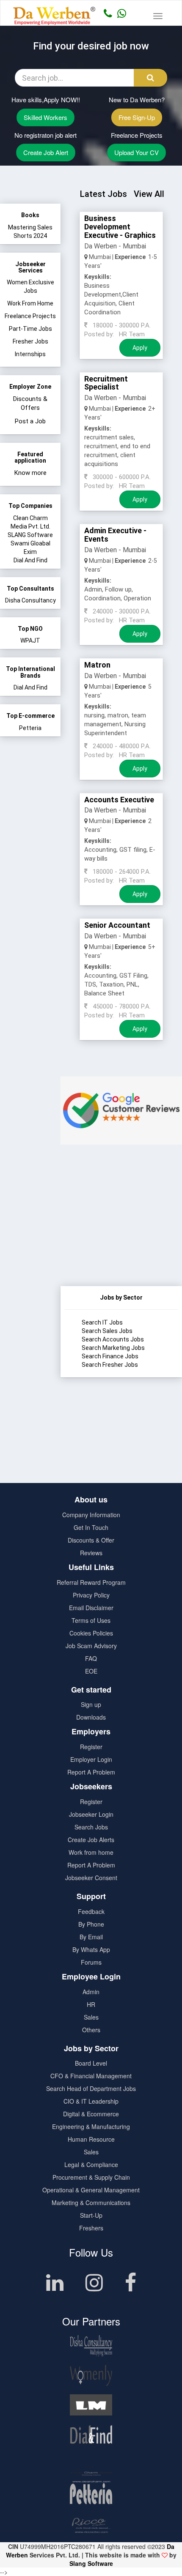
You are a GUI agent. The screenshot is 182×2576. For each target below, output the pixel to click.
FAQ (91, 1658)
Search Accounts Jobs (113, 1339)
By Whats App (91, 1949)
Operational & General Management (91, 2190)
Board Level (91, 2063)
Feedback (91, 1911)
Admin (91, 1992)
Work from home (91, 1852)
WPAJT (30, 641)
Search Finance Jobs (110, 1356)
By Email (91, 1937)
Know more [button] (30, 473)
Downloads (91, 1717)
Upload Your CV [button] (136, 152)
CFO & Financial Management (91, 2076)
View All (149, 194)
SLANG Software (30, 535)
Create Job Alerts (91, 1840)
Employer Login (91, 1759)
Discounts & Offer (91, 1540)
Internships (30, 354)
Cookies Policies (91, 1633)
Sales (91, 2017)
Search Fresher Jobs (110, 1365)
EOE (91, 1671)
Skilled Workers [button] (45, 117)
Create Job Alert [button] (46, 152)
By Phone (91, 1924)
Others (91, 2030)
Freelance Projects (30, 316)
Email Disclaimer (91, 1608)
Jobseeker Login (91, 1814)
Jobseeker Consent (91, 1878)
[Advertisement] (121, 1233)
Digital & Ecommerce (91, 2114)
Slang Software (91, 2563)
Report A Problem (91, 1772)
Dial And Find (30, 560)
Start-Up (91, 2215)
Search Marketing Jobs (113, 1348)
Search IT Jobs (102, 1322)
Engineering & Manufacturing (91, 2126)
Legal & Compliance (91, 2164)
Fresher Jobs (30, 341)
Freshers (91, 2228)
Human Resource (91, 2139)
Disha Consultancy (30, 600)
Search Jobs (91, 1827)
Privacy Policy (91, 1595)
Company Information (91, 1515)
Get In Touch (91, 1527)
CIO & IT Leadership (91, 2101)
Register (91, 1747)
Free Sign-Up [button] (137, 117)
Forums (91, 1962)
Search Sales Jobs (107, 1331)
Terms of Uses (91, 1620)
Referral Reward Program (91, 1582)
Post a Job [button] (30, 421)
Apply (140, 348)
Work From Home (30, 303)
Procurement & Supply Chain (91, 2177)
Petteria (30, 728)
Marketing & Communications (91, 2203)
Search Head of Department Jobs (91, 2088)
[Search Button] (150, 78)
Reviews (91, 1553)
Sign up (91, 1704)
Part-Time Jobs (30, 329)
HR (91, 2004)
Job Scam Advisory (91, 1646)
